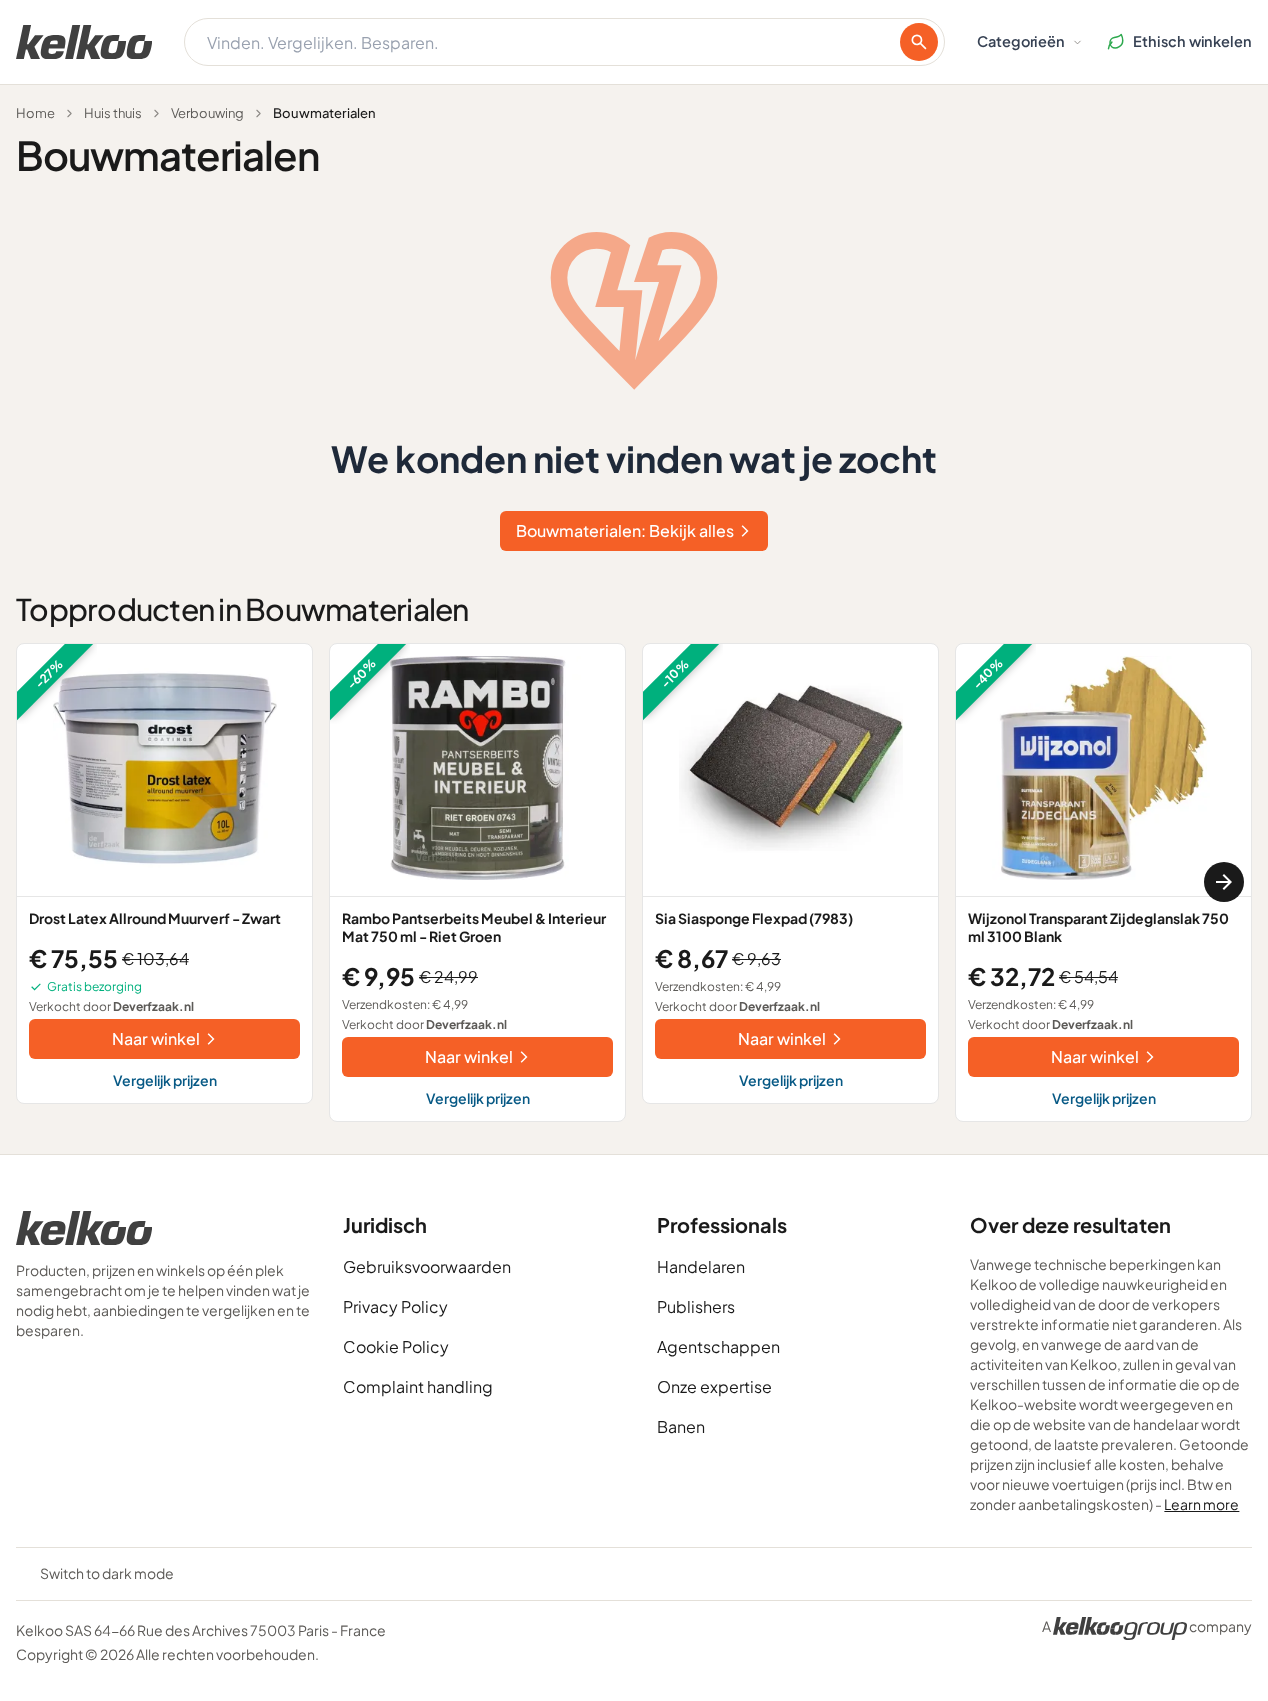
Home (35, 113)
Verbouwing (207, 113)
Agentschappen (718, 1346)
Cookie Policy (396, 1346)
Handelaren (701, 1266)
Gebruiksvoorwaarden (427, 1266)
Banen (681, 1426)
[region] (634, 882)
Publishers (696, 1306)
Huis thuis (113, 113)
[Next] (1224, 882)
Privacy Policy (395, 1306)
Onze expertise (714, 1386)
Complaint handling (418, 1386)
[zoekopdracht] (919, 42)
